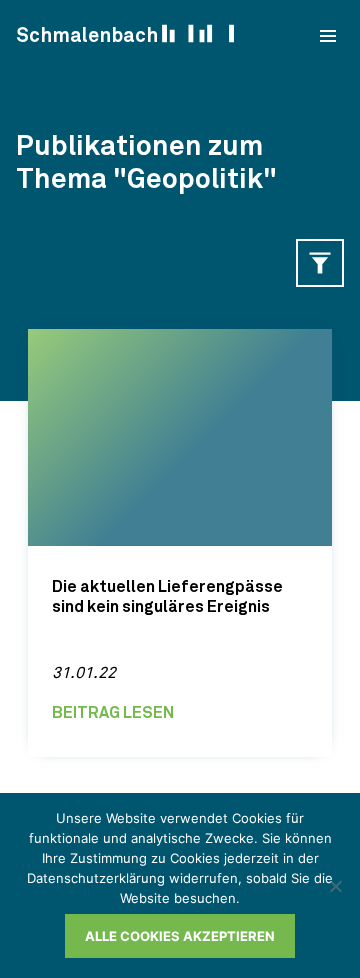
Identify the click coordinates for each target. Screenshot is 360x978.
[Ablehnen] (335, 886)
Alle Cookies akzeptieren (180, 936)
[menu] (328, 36)
